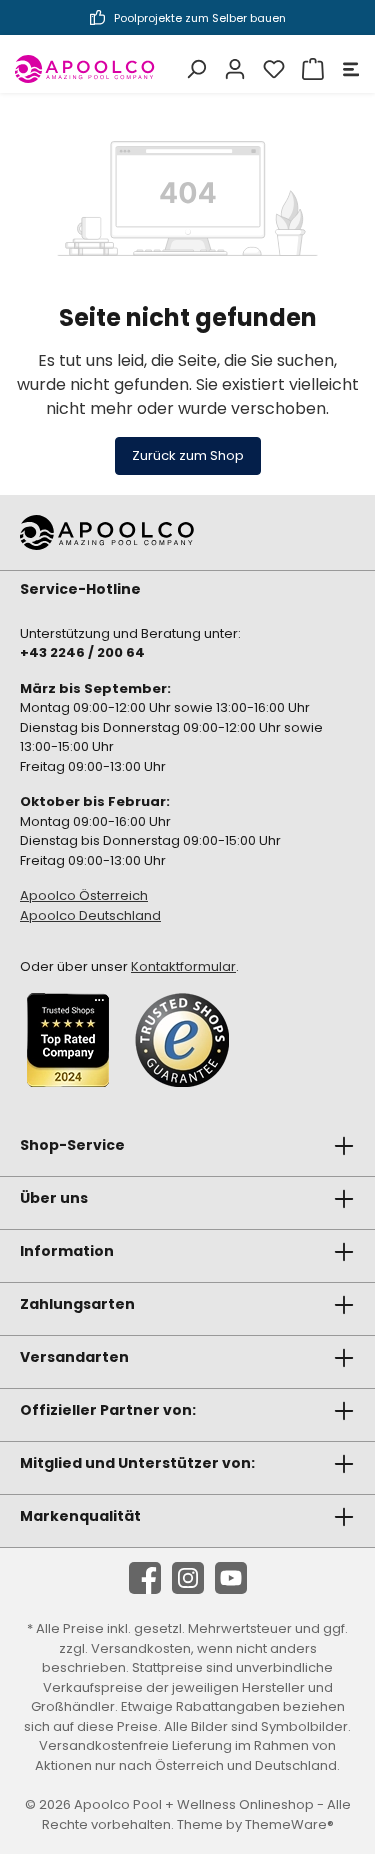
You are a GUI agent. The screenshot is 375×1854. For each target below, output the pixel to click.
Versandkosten (141, 1648)
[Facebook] (145, 1578)
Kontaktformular (183, 966)
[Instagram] (188, 1578)
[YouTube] (231, 1578)
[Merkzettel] (271, 69)
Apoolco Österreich (84, 895)
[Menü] (348, 69)
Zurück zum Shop (188, 455)
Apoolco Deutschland (90, 915)
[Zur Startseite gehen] (85, 69)
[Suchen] (193, 69)
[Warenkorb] (310, 69)
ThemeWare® (289, 1824)
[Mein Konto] (232, 69)
